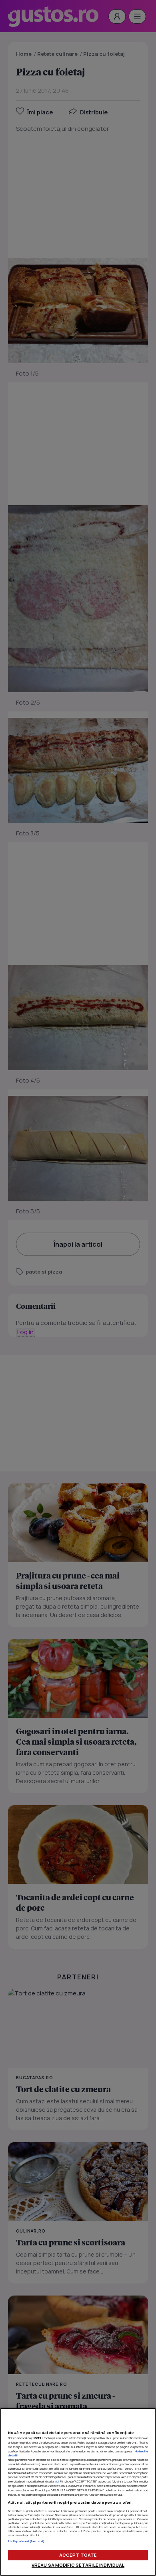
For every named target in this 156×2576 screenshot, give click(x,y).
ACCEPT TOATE (78, 2555)
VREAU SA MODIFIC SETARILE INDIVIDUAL (78, 2565)
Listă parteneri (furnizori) (26, 2541)
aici (57, 2481)
